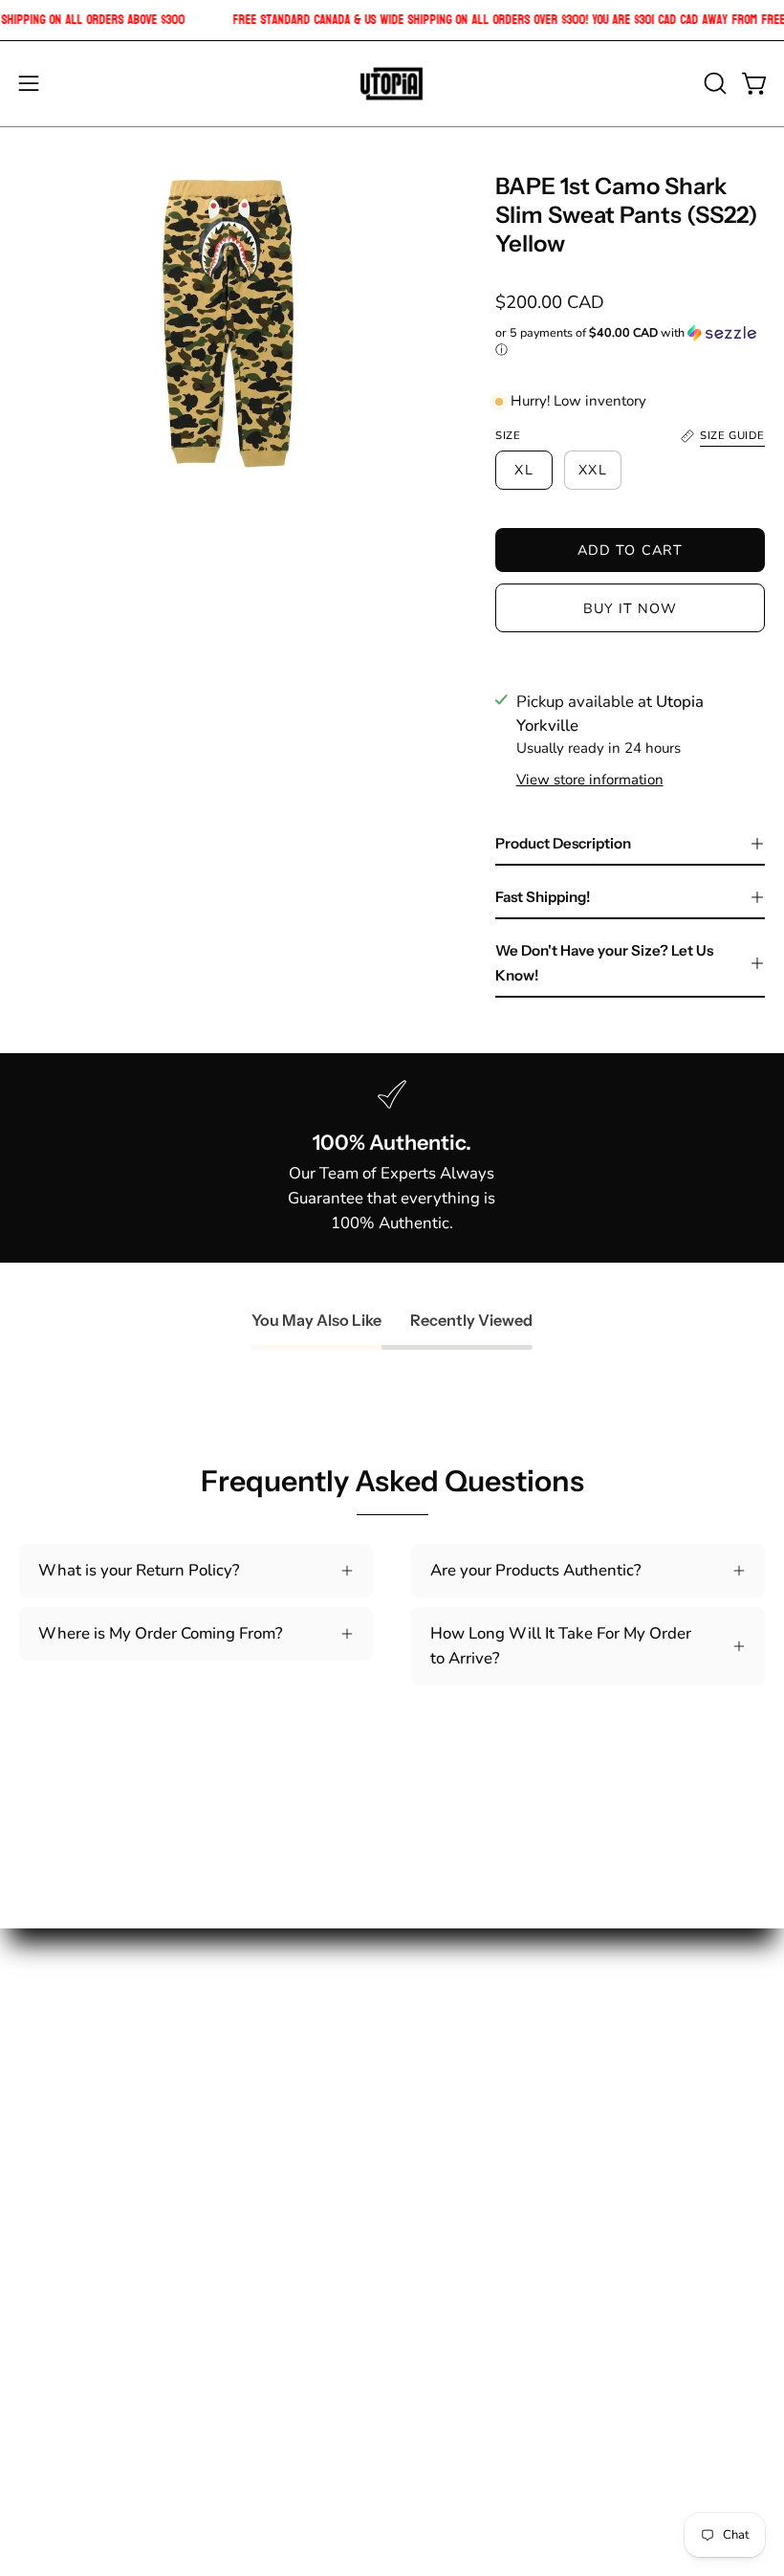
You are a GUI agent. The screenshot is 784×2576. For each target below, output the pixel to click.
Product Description (563, 843)
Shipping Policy (468, 2168)
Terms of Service (471, 2234)
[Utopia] (392, 84)
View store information (590, 780)
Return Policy (459, 2135)
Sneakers (52, 2135)
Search (436, 2069)
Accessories (62, 2202)
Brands (45, 2234)
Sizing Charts (459, 2102)
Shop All (50, 2069)
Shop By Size (66, 2102)
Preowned (56, 2268)
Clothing (50, 2168)
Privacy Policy (462, 2202)
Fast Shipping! (543, 897)
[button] (713, 83)
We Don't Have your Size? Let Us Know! (604, 963)
